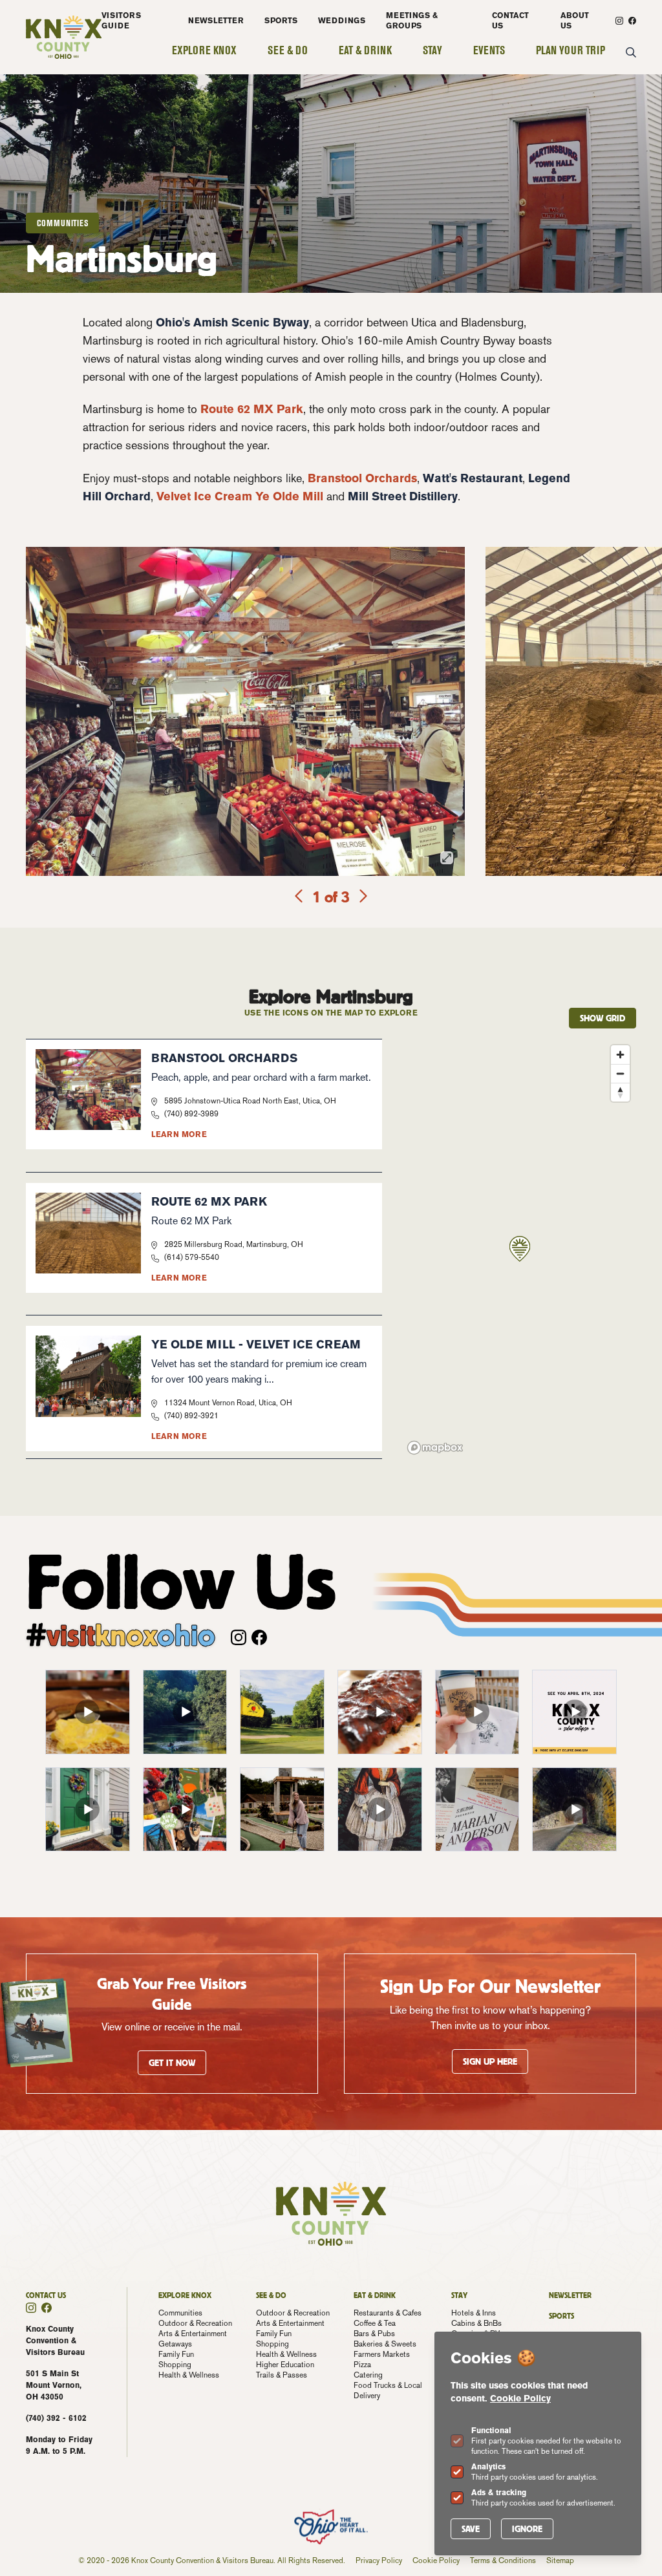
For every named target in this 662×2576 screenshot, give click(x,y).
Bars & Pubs (374, 2334)
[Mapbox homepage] (435, 1448)
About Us (575, 20)
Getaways (175, 2344)
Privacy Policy (379, 2560)
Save (471, 2529)
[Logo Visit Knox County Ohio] (64, 37)
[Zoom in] (620, 1055)
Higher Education (285, 2365)
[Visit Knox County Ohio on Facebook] (632, 21)
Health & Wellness (189, 2375)
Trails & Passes (282, 2375)
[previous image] (300, 897)
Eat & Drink (365, 50)
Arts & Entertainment (193, 2334)
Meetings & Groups (412, 20)
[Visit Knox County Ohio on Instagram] (619, 21)
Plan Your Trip (571, 50)
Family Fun (176, 2354)
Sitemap (560, 2560)
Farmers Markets (382, 2354)
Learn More (179, 1134)
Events (489, 50)
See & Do (288, 50)
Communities (180, 2313)
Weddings (342, 20)
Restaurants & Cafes (388, 2313)
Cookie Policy (520, 2398)
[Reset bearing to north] (620, 1092)
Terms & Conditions (503, 2560)
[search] (631, 53)
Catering (368, 2375)
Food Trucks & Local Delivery (388, 2390)
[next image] (362, 897)
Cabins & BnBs (476, 2323)
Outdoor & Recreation (195, 2323)
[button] (520, 1249)
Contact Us (510, 20)
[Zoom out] (620, 1073)
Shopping (175, 2365)
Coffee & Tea (375, 2323)
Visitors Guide (121, 20)
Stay (432, 50)
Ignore (527, 2529)
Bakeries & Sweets (385, 2344)
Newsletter (216, 20)
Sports (281, 20)
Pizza (362, 2365)
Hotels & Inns (474, 2313)
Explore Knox (204, 50)
